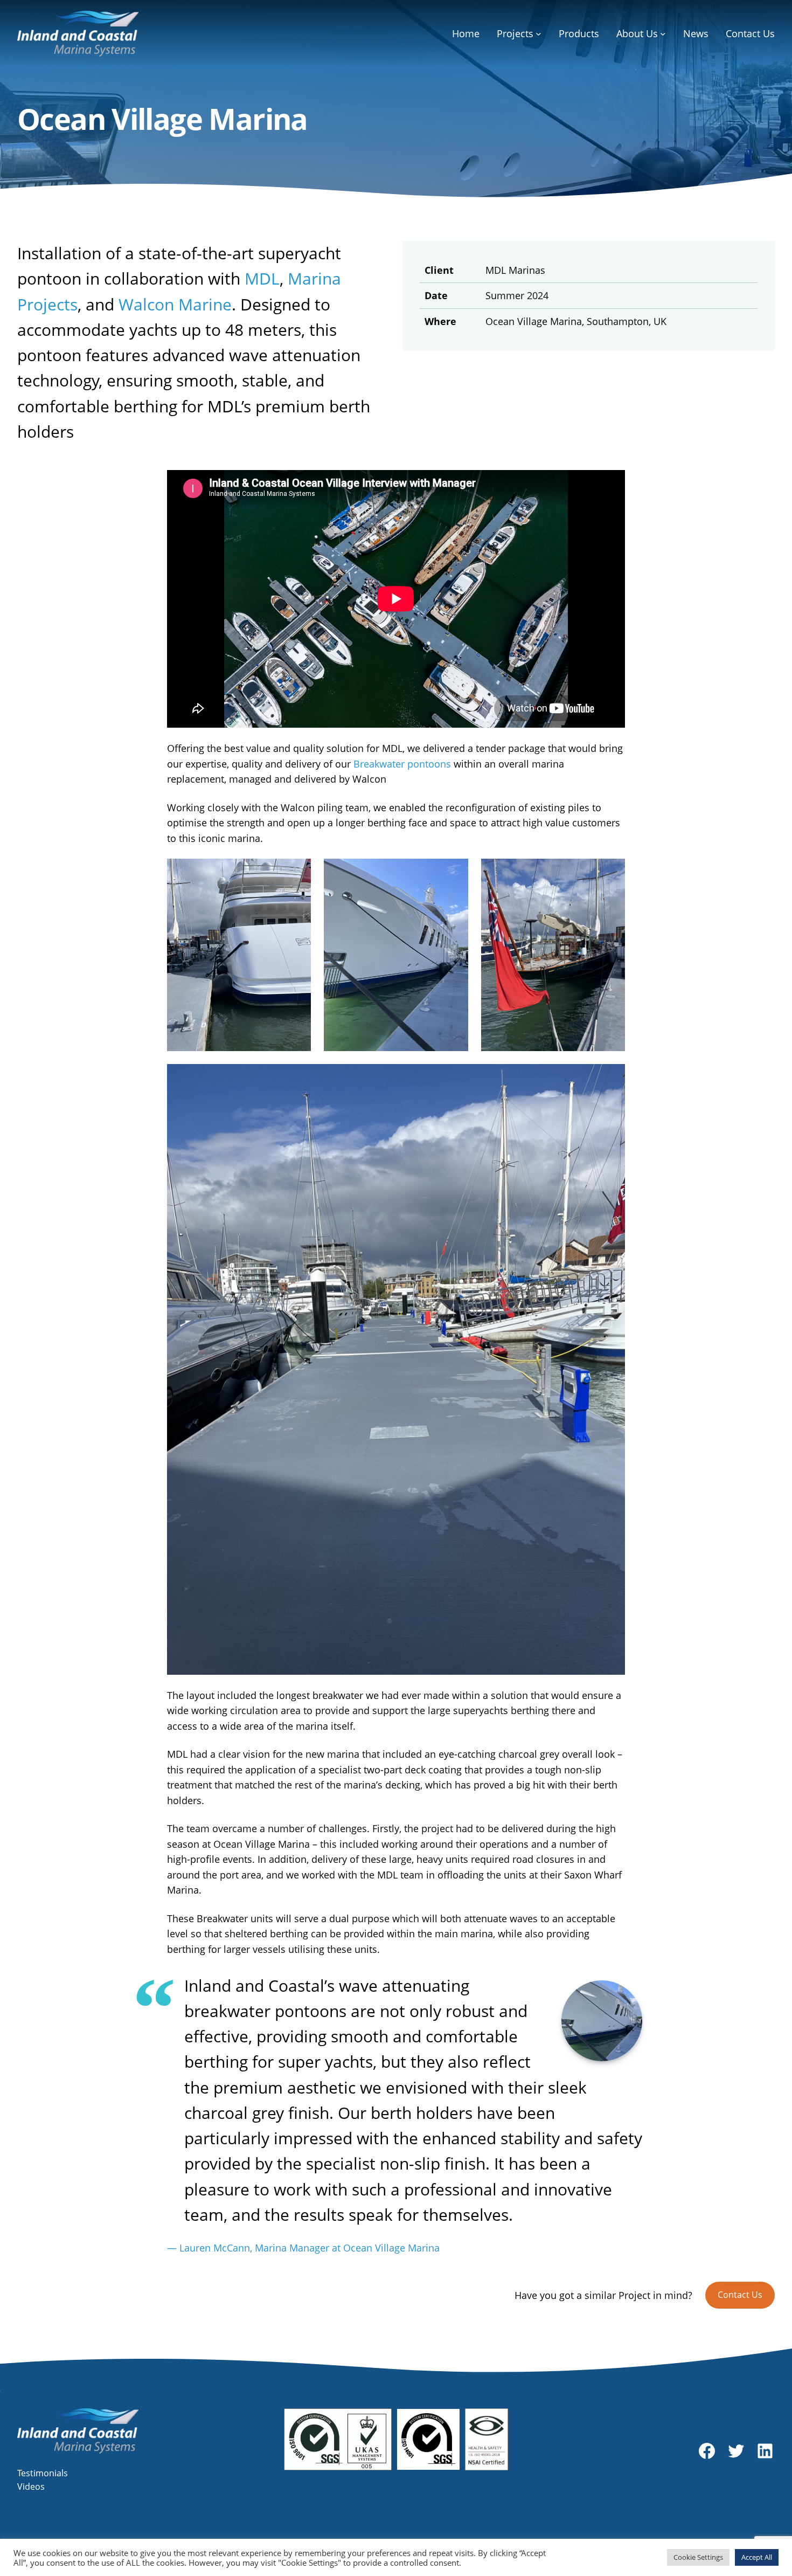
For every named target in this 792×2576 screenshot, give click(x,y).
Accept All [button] (757, 2557)
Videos (31, 2487)
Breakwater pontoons (402, 764)
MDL (262, 278)
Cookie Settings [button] (698, 2557)
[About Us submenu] (663, 34)
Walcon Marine (175, 304)
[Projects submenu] (539, 34)
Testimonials (43, 2473)
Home (466, 33)
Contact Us (740, 2295)
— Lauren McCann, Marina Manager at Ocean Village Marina (303, 2248)
